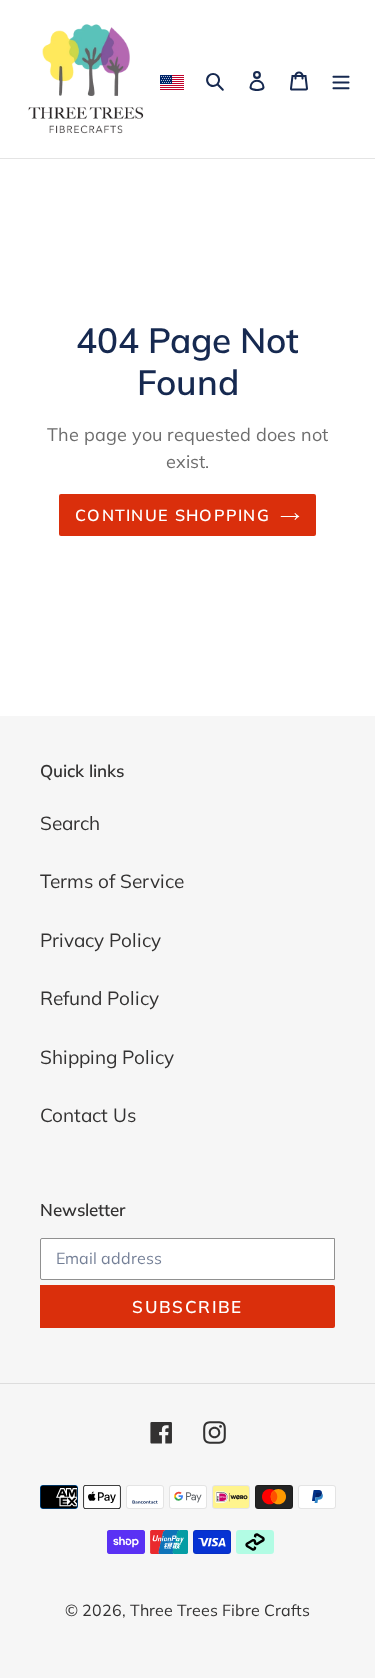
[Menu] (341, 79)
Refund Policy (99, 998)
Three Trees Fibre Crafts (220, 1610)
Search (70, 823)
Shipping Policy (107, 1057)
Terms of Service (112, 881)
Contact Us (88, 1115)
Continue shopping (172, 515)
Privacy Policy (100, 940)
